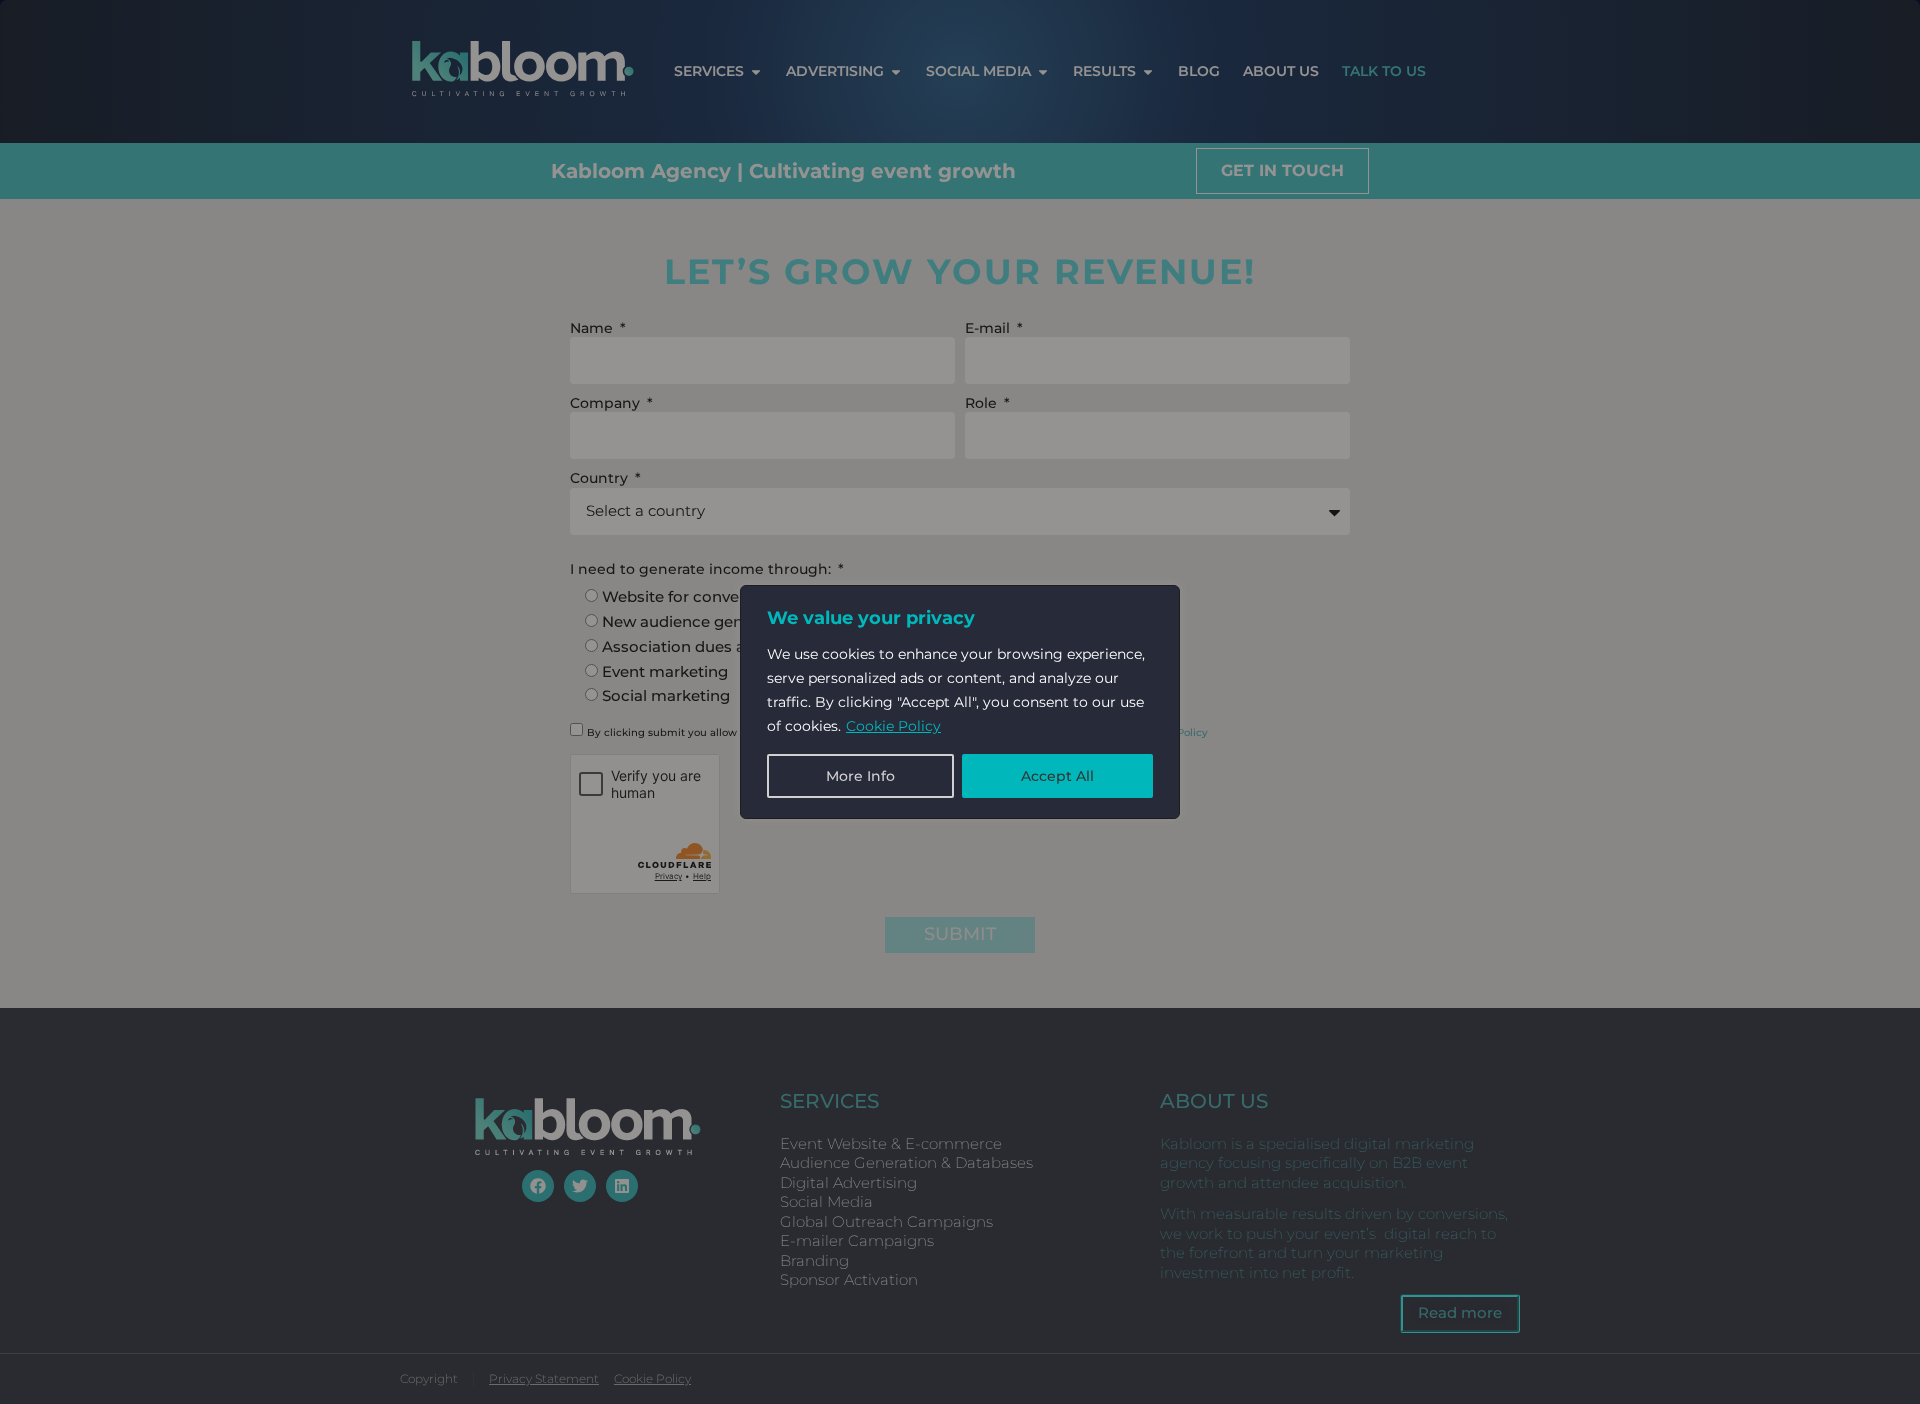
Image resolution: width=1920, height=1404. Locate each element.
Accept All (1057, 776)
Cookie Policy (893, 726)
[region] (960, 702)
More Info (860, 776)
